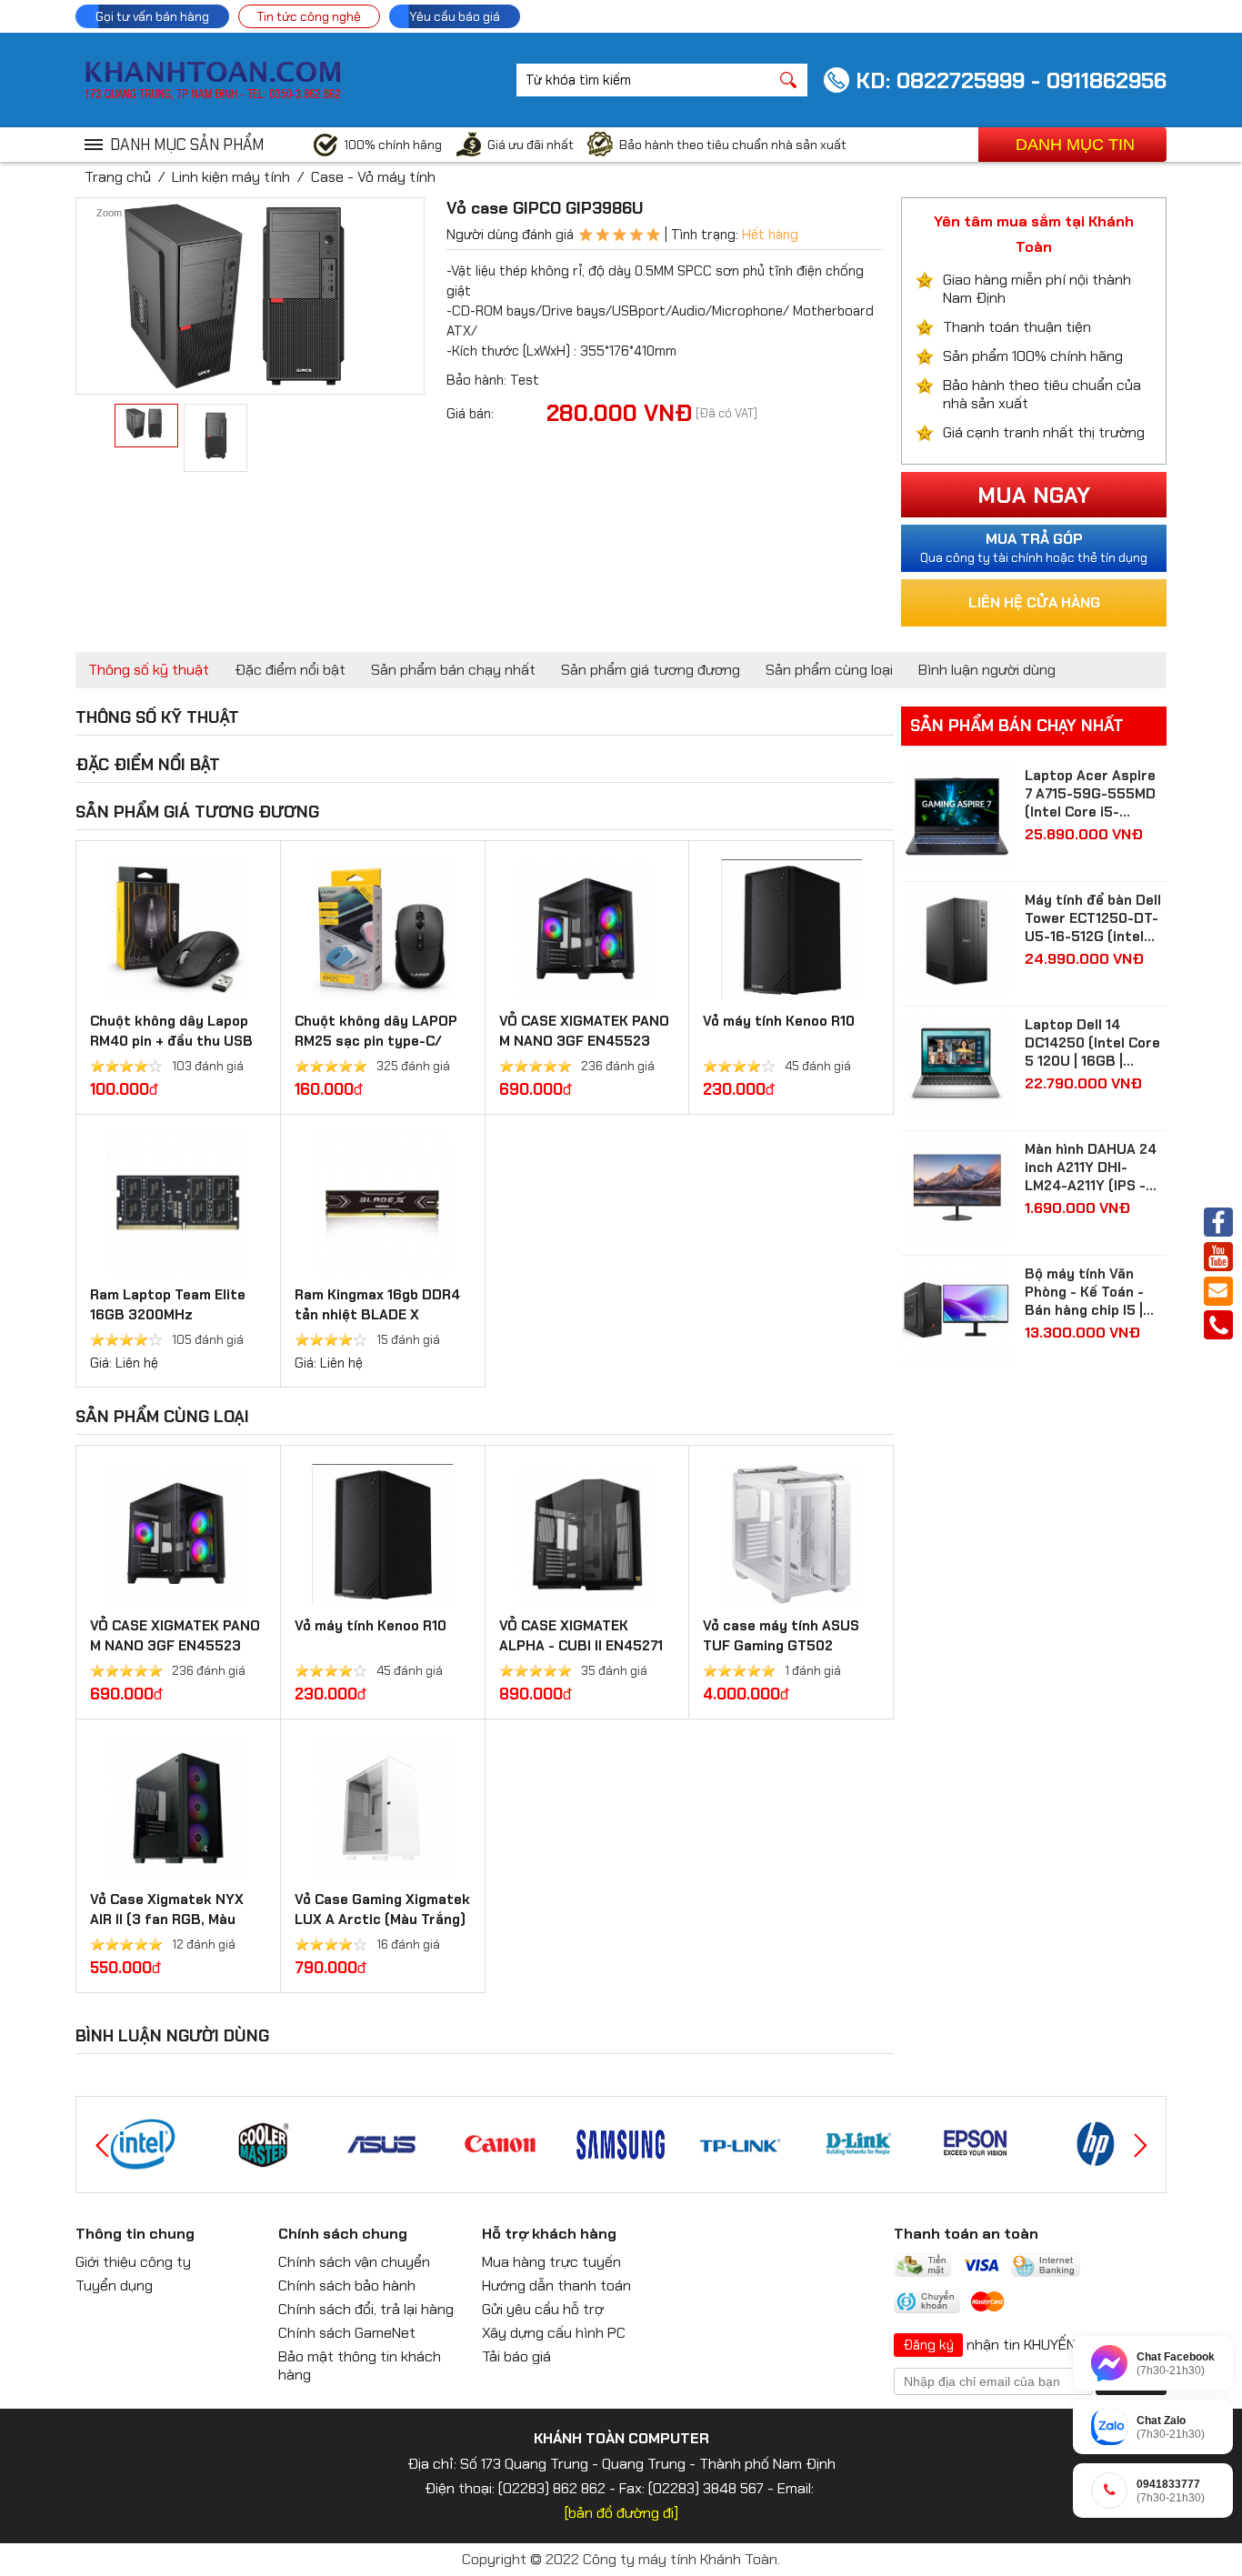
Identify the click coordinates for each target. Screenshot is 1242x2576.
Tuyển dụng (114, 2285)
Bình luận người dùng (987, 670)
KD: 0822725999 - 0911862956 (1011, 80)
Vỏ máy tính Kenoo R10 (779, 1021)
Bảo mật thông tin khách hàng (360, 2366)
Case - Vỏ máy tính (373, 177)
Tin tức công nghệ (309, 16)
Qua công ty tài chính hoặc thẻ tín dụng (1034, 547)
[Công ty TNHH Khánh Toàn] (212, 95)
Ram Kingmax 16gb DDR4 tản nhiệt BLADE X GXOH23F (377, 1315)
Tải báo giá (516, 2356)
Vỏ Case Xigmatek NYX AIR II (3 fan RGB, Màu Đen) (167, 1919)
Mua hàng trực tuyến (551, 2262)
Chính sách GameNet (347, 2333)
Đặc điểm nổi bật (290, 670)
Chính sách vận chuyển (354, 2262)
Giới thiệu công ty (133, 2262)
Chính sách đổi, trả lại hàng (366, 2309)
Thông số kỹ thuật (149, 670)
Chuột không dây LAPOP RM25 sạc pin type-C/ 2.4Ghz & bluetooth (376, 1041)
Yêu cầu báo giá (455, 16)
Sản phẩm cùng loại (829, 670)
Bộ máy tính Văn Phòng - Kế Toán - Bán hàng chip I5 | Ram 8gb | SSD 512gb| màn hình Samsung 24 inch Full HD (1084, 1292)
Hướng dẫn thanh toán (556, 2285)
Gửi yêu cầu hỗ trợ (543, 2309)
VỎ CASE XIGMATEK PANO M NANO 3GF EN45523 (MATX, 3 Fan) (584, 1041)
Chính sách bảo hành (347, 2285)
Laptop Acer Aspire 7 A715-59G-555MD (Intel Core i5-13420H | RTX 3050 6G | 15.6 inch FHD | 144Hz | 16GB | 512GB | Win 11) (1095, 794)
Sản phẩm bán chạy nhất (453, 670)
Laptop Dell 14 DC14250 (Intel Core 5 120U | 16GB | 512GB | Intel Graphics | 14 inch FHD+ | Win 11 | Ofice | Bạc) (1094, 1043)
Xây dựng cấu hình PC (554, 2333)
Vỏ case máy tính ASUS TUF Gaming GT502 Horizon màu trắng (781, 1646)
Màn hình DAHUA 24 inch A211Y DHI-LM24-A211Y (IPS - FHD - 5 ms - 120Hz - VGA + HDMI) (1094, 1168)
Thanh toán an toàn (966, 2234)
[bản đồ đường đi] (621, 2513)
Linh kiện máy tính (231, 177)
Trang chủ (118, 177)
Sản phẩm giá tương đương (651, 670)
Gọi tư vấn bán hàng (152, 16)
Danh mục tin (1075, 145)
